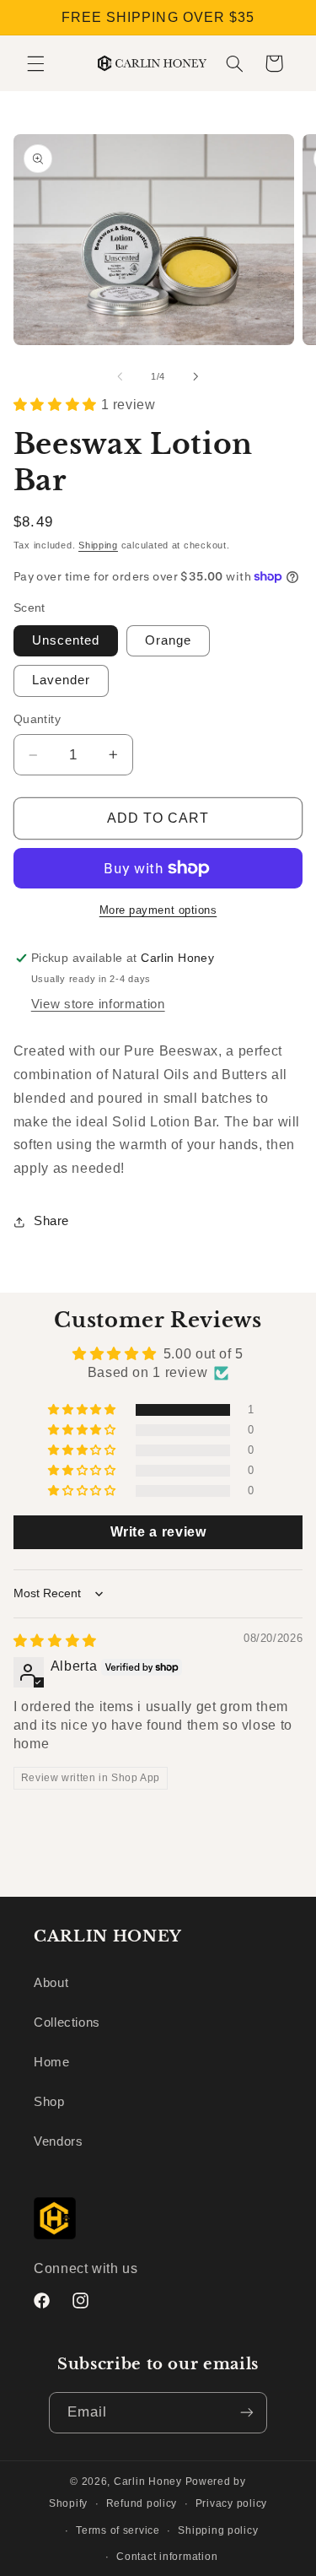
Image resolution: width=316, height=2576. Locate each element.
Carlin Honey (148, 2481)
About (51, 1983)
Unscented (66, 640)
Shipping (98, 545)
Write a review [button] (158, 1532)
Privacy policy (231, 2503)
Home (52, 2062)
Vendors (58, 2141)
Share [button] (51, 1221)
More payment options (158, 910)
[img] (55, 1641)
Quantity (37, 719)
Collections (67, 2022)
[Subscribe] (247, 2413)
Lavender (61, 680)
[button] (35, 63)
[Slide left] (120, 377)
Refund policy (142, 2503)
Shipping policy (218, 2530)
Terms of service (118, 2530)
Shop (49, 2102)
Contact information (167, 2557)
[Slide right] (196, 377)
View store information (98, 1004)
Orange (168, 640)
